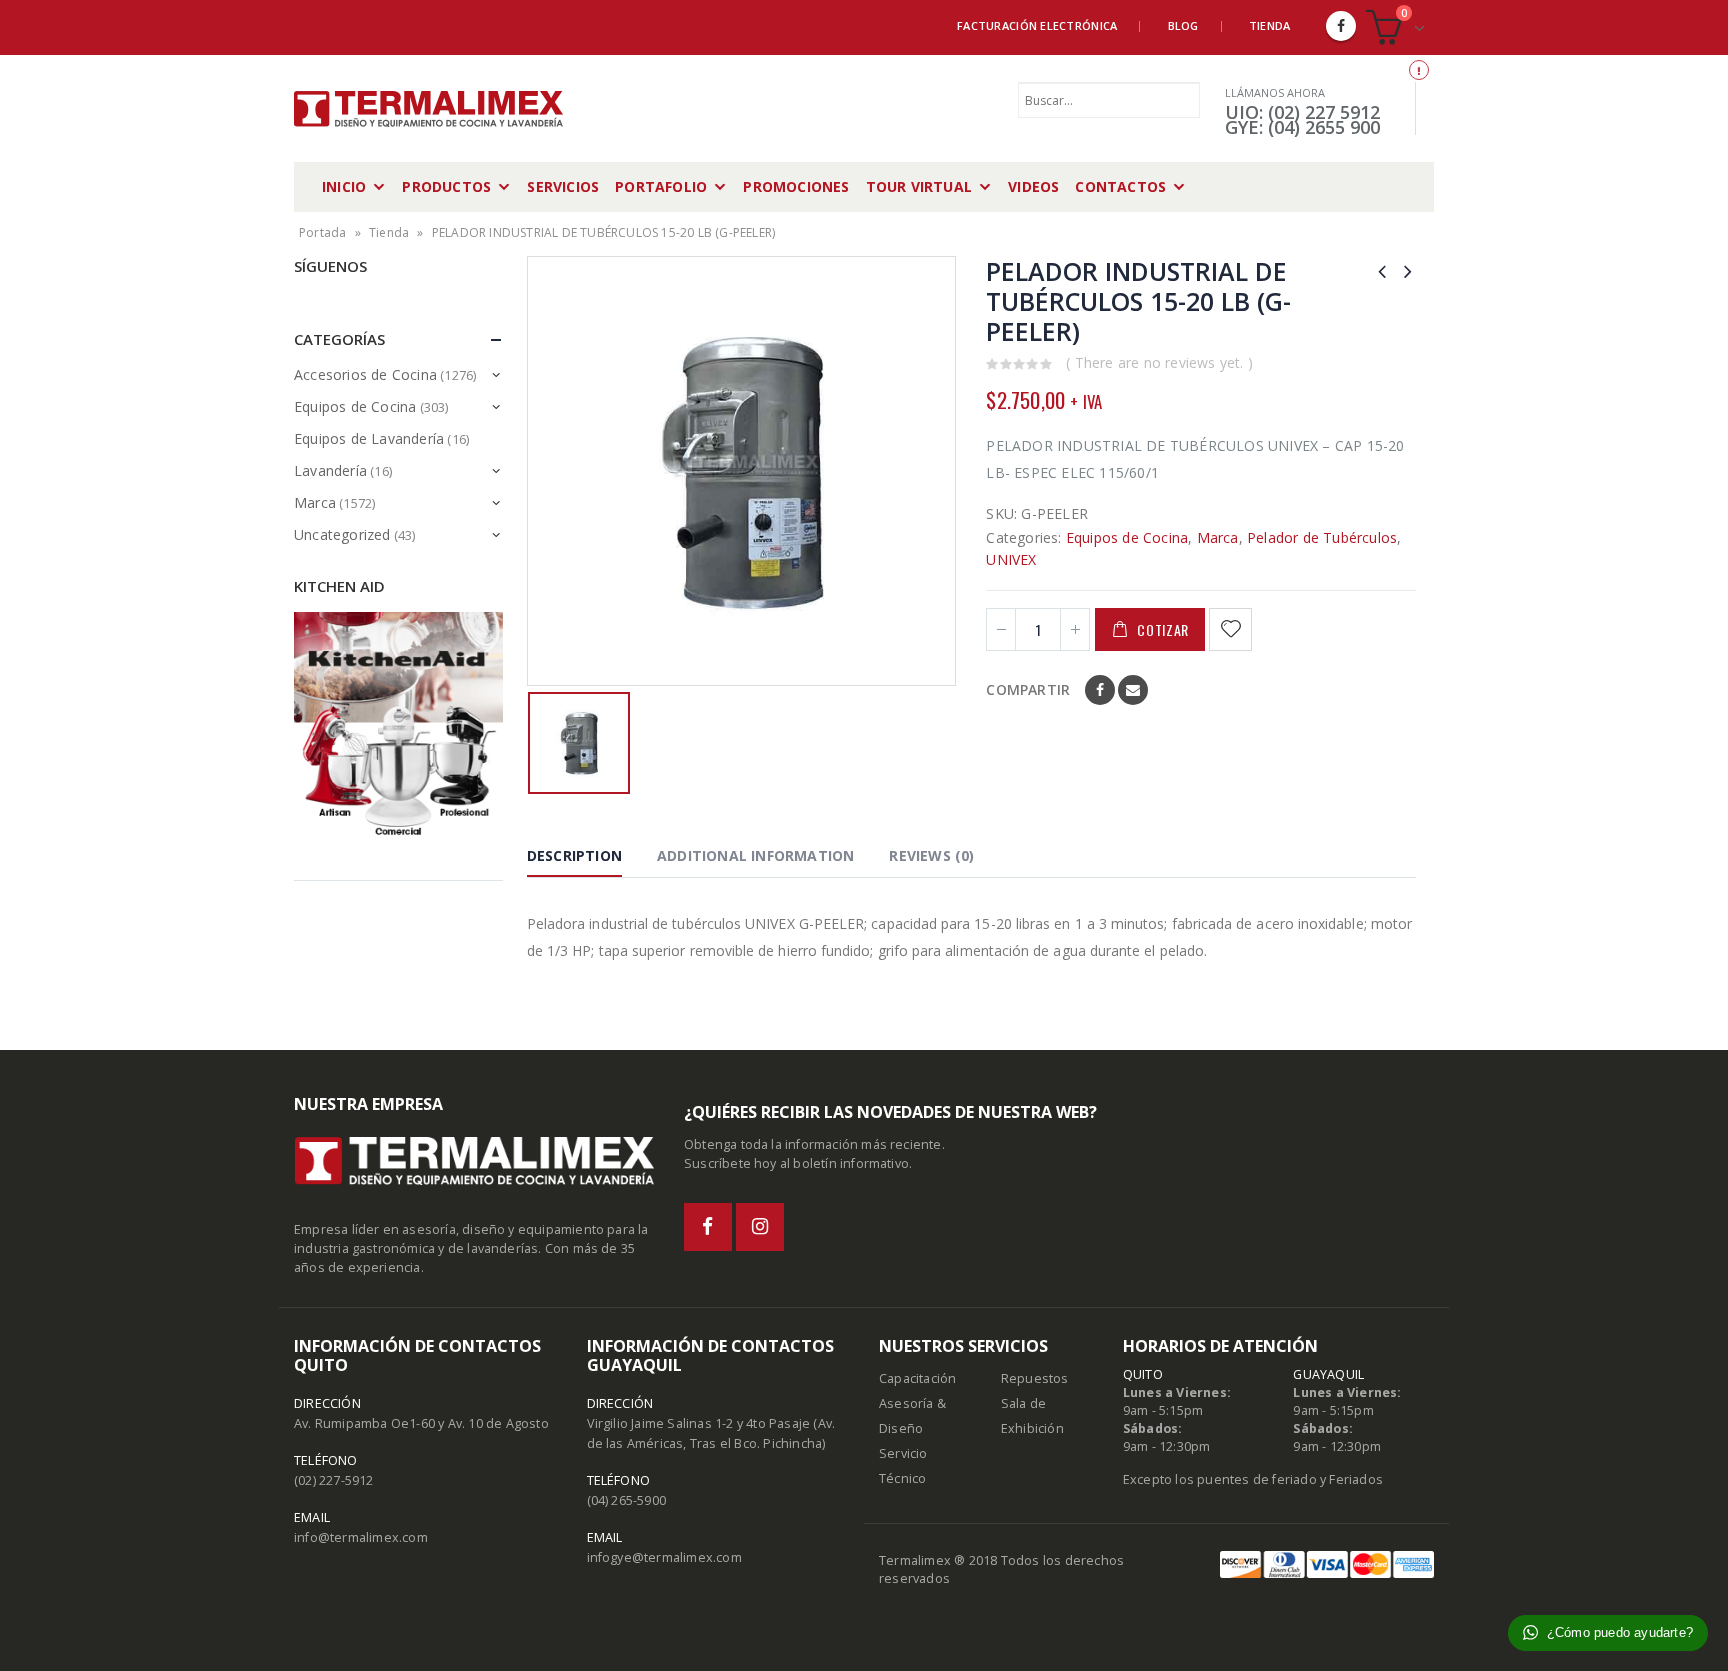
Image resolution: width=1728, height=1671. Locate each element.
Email (1133, 690)
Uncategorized (342, 534)
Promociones (796, 186)
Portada (322, 232)
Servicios (563, 186)
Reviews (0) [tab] (931, 855)
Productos (446, 186)
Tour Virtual (919, 186)
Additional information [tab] (755, 855)
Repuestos (1035, 1378)
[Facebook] (1341, 26)
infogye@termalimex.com (664, 1557)
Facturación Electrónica (1037, 25)
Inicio (344, 186)
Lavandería (330, 470)
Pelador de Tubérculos (1322, 537)
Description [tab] (574, 855)
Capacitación (917, 1378)
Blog (1183, 25)
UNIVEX (1011, 559)
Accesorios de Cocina (365, 374)
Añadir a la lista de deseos (1233, 629)
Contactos (1120, 186)
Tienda (1270, 25)
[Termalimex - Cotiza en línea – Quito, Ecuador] (429, 109)
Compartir (1028, 689)
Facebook (1100, 690)
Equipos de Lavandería (369, 438)
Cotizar (1163, 629)
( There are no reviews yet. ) (1159, 362)
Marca (1218, 537)
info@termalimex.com (361, 1537)
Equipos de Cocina (1127, 537)
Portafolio (661, 186)
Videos (1033, 186)
